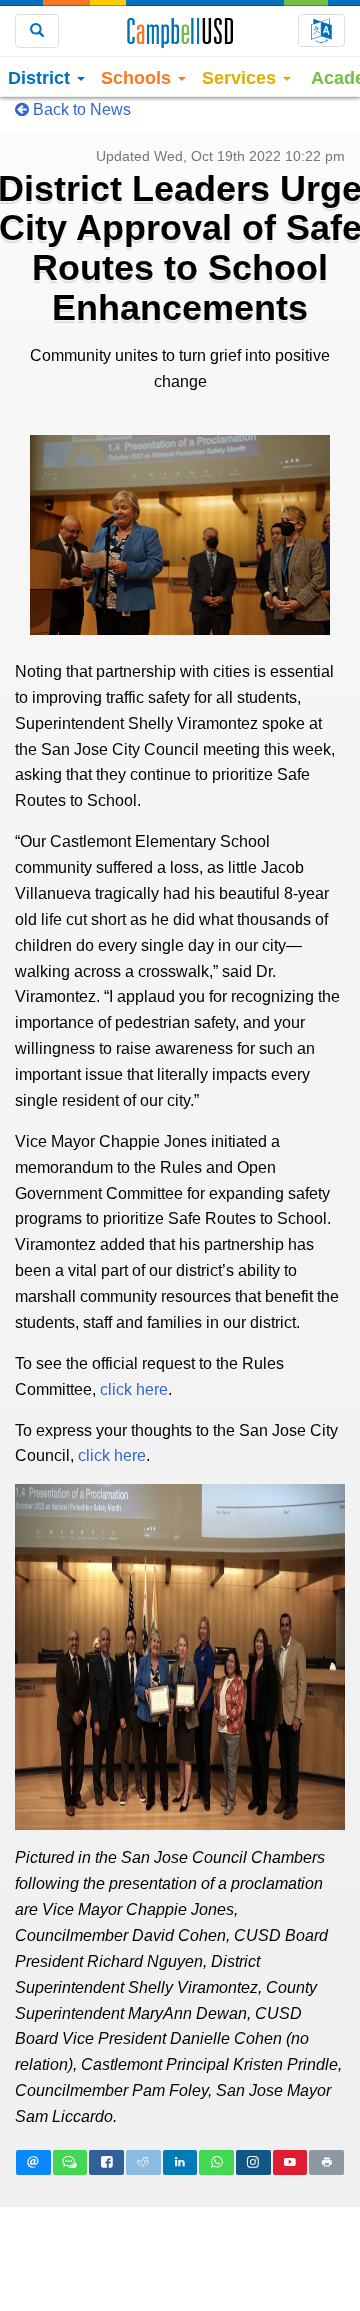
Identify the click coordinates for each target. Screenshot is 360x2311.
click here (134, 1389)
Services (241, 78)
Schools (138, 78)
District (41, 78)
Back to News (80, 109)
